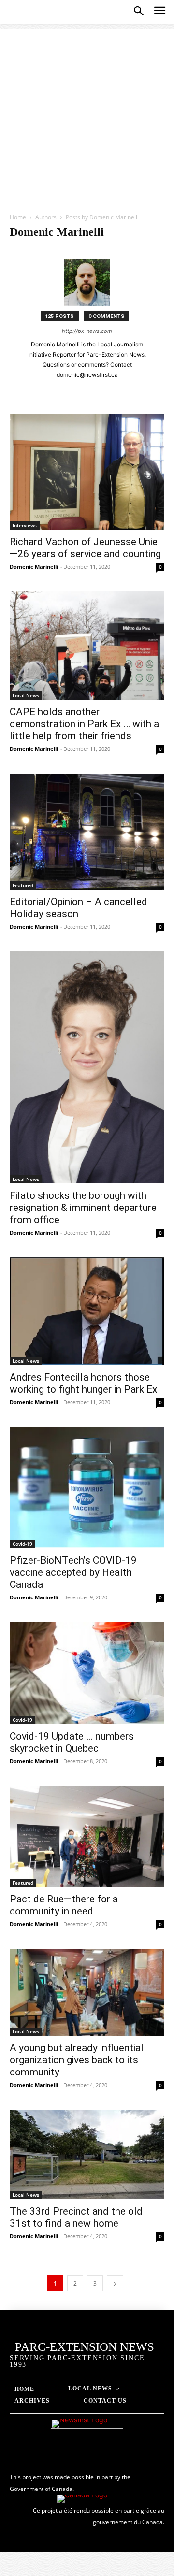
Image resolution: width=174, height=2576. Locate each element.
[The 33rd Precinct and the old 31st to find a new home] (87, 2154)
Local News (26, 695)
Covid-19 (22, 1544)
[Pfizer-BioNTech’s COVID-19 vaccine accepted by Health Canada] (87, 1488)
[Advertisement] (87, 115)
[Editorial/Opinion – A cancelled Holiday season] (87, 832)
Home (18, 217)
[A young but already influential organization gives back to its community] (87, 1992)
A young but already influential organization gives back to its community (77, 2060)
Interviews (25, 525)
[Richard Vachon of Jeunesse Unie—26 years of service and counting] (87, 472)
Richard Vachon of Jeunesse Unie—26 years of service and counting (85, 548)
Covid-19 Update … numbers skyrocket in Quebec (72, 1742)
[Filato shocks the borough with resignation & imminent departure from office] (87, 1067)
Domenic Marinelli (34, 567)
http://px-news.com (87, 331)
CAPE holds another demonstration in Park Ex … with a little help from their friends (84, 724)
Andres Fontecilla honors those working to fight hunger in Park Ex (83, 1383)
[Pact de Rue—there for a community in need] (87, 1836)
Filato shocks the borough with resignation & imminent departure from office (83, 1208)
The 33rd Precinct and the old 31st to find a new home (76, 2217)
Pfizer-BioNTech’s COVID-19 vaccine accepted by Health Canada (73, 1572)
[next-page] (115, 2283)
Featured (23, 885)
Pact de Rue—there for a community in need (64, 1905)
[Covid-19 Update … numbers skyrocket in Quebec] (87, 1673)
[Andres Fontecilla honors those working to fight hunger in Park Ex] (87, 1311)
